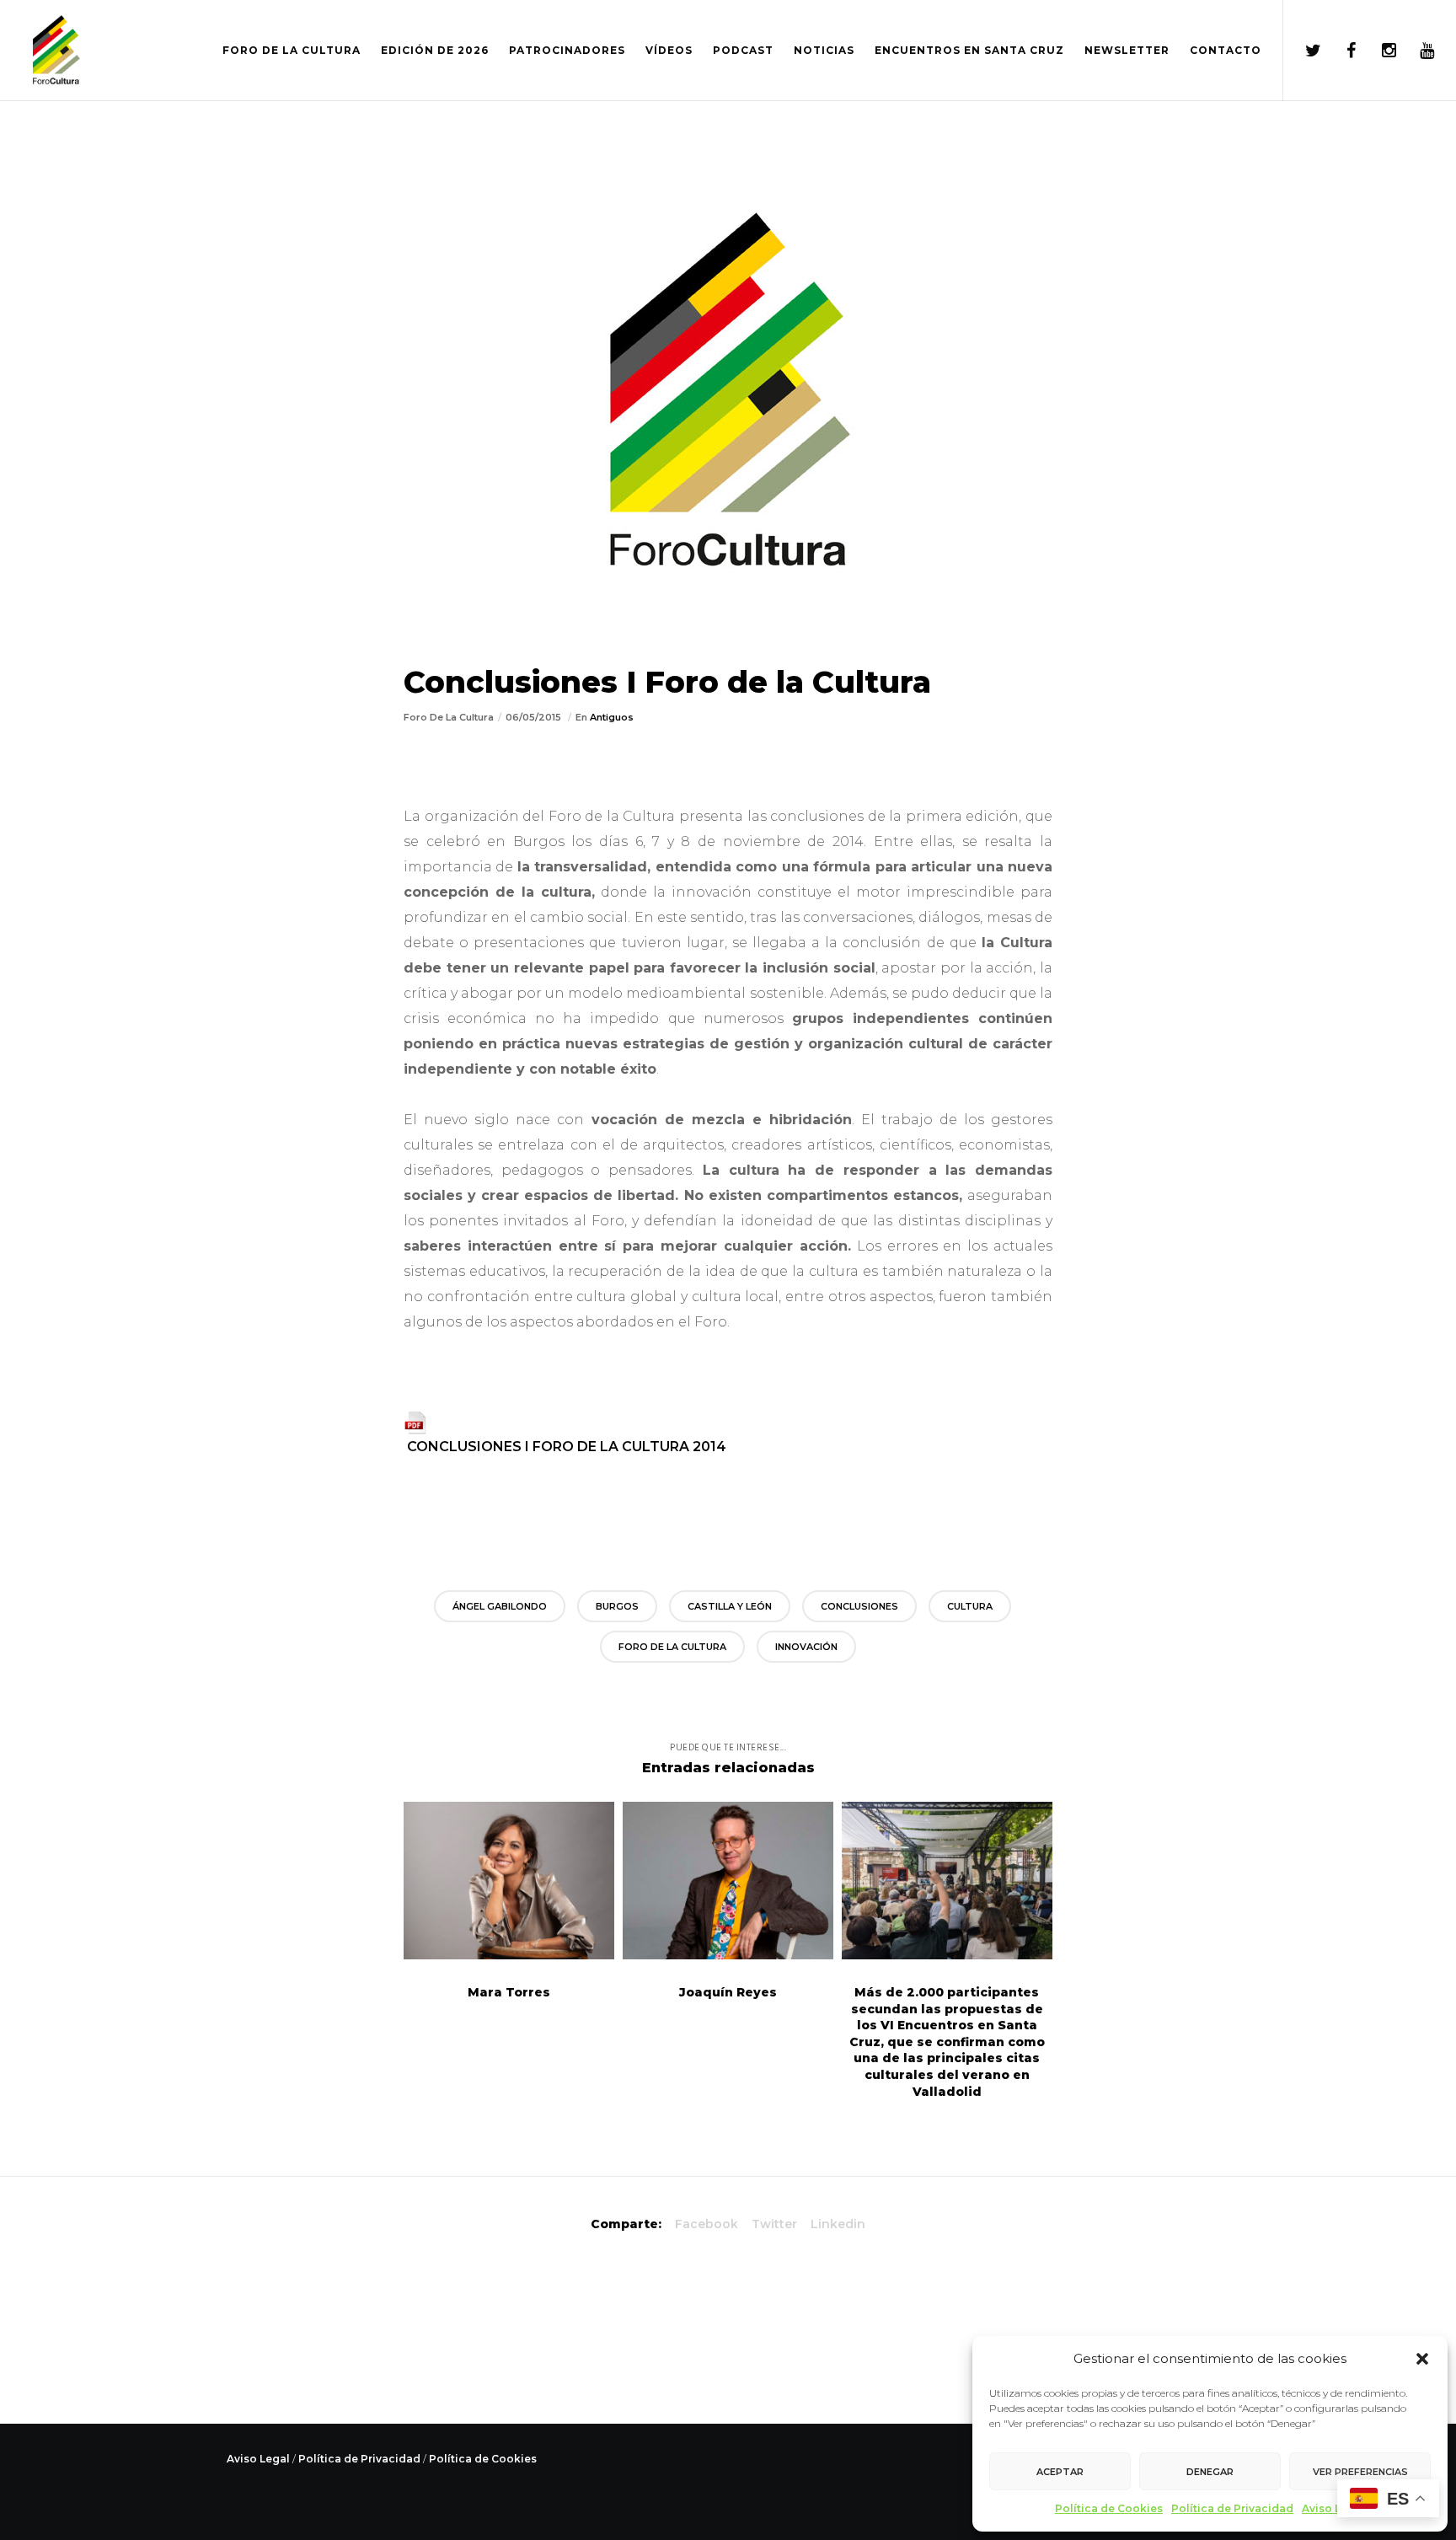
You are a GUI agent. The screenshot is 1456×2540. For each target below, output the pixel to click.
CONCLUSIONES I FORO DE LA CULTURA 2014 (567, 1447)
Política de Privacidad (1232, 2508)
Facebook (707, 2224)
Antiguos (612, 717)
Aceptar (1060, 2472)
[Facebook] (1340, 51)
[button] (1422, 2359)
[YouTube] (1416, 51)
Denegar (1210, 2472)
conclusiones (859, 1606)
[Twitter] (1302, 51)
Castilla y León (730, 1606)
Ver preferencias (1360, 2472)
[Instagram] (1378, 51)
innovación (806, 1647)
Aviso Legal (1333, 2508)
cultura (970, 1606)
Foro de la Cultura (672, 1647)
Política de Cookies (1109, 2508)
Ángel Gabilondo (500, 1606)
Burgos (617, 1606)
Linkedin (838, 2224)
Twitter (774, 2224)
